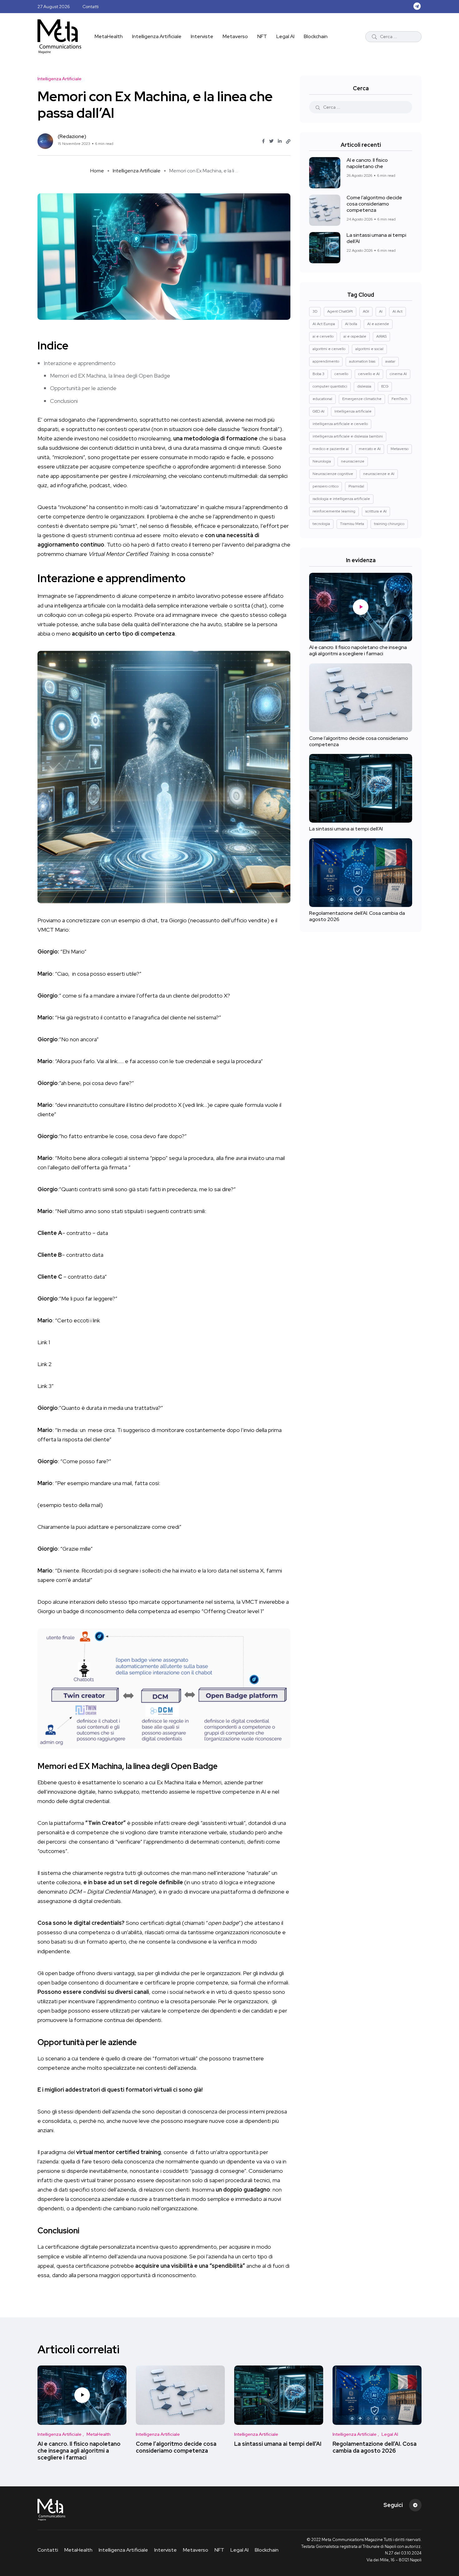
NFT (262, 36)
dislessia (364, 386)
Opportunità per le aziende (83, 388)
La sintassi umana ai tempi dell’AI (376, 238)
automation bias (362, 361)
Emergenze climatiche (362, 399)
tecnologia (321, 524)
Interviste (202, 36)
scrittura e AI (376, 511)
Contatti (91, 7)
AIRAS (381, 336)
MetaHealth (109, 36)
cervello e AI (369, 374)
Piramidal (356, 486)
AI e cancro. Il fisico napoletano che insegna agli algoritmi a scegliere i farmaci (358, 651)
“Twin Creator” (106, 1823)
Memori (212, 1782)
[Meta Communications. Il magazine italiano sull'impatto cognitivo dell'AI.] (59, 37)
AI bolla (351, 324)
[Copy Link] (288, 141)
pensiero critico (326, 486)
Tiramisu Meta (352, 524)
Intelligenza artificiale (353, 411)
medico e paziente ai (331, 449)
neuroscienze (353, 461)
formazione (242, 438)
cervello (341, 374)
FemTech (400, 399)
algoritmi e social (369, 349)
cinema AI (398, 374)
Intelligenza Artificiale (157, 36)
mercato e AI (370, 449)
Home (97, 171)
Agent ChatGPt (340, 311)
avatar (390, 361)
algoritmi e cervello (329, 349)
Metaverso (235, 36)
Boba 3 (318, 374)
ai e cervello (323, 336)
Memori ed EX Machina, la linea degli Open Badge (110, 376)
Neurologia (322, 461)
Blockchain (316, 36)
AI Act (397, 311)
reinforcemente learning (334, 511)
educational (322, 399)
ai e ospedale (355, 336)
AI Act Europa (324, 324)
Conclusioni (64, 401)
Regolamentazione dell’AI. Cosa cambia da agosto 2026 (357, 916)
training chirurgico (389, 524)
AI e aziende (378, 324)
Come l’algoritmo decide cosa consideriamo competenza (374, 204)
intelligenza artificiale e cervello (340, 424)
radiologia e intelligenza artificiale (341, 499)
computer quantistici (330, 386)
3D (315, 311)
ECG (385, 386)
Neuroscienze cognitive (333, 474)
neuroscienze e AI (379, 474)
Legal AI (285, 36)
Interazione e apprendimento (80, 363)
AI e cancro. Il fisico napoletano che (367, 163)
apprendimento (326, 361)
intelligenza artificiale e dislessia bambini (348, 436)
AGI (366, 311)
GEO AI (318, 411)
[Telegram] (415, 2505)
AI (381, 311)
